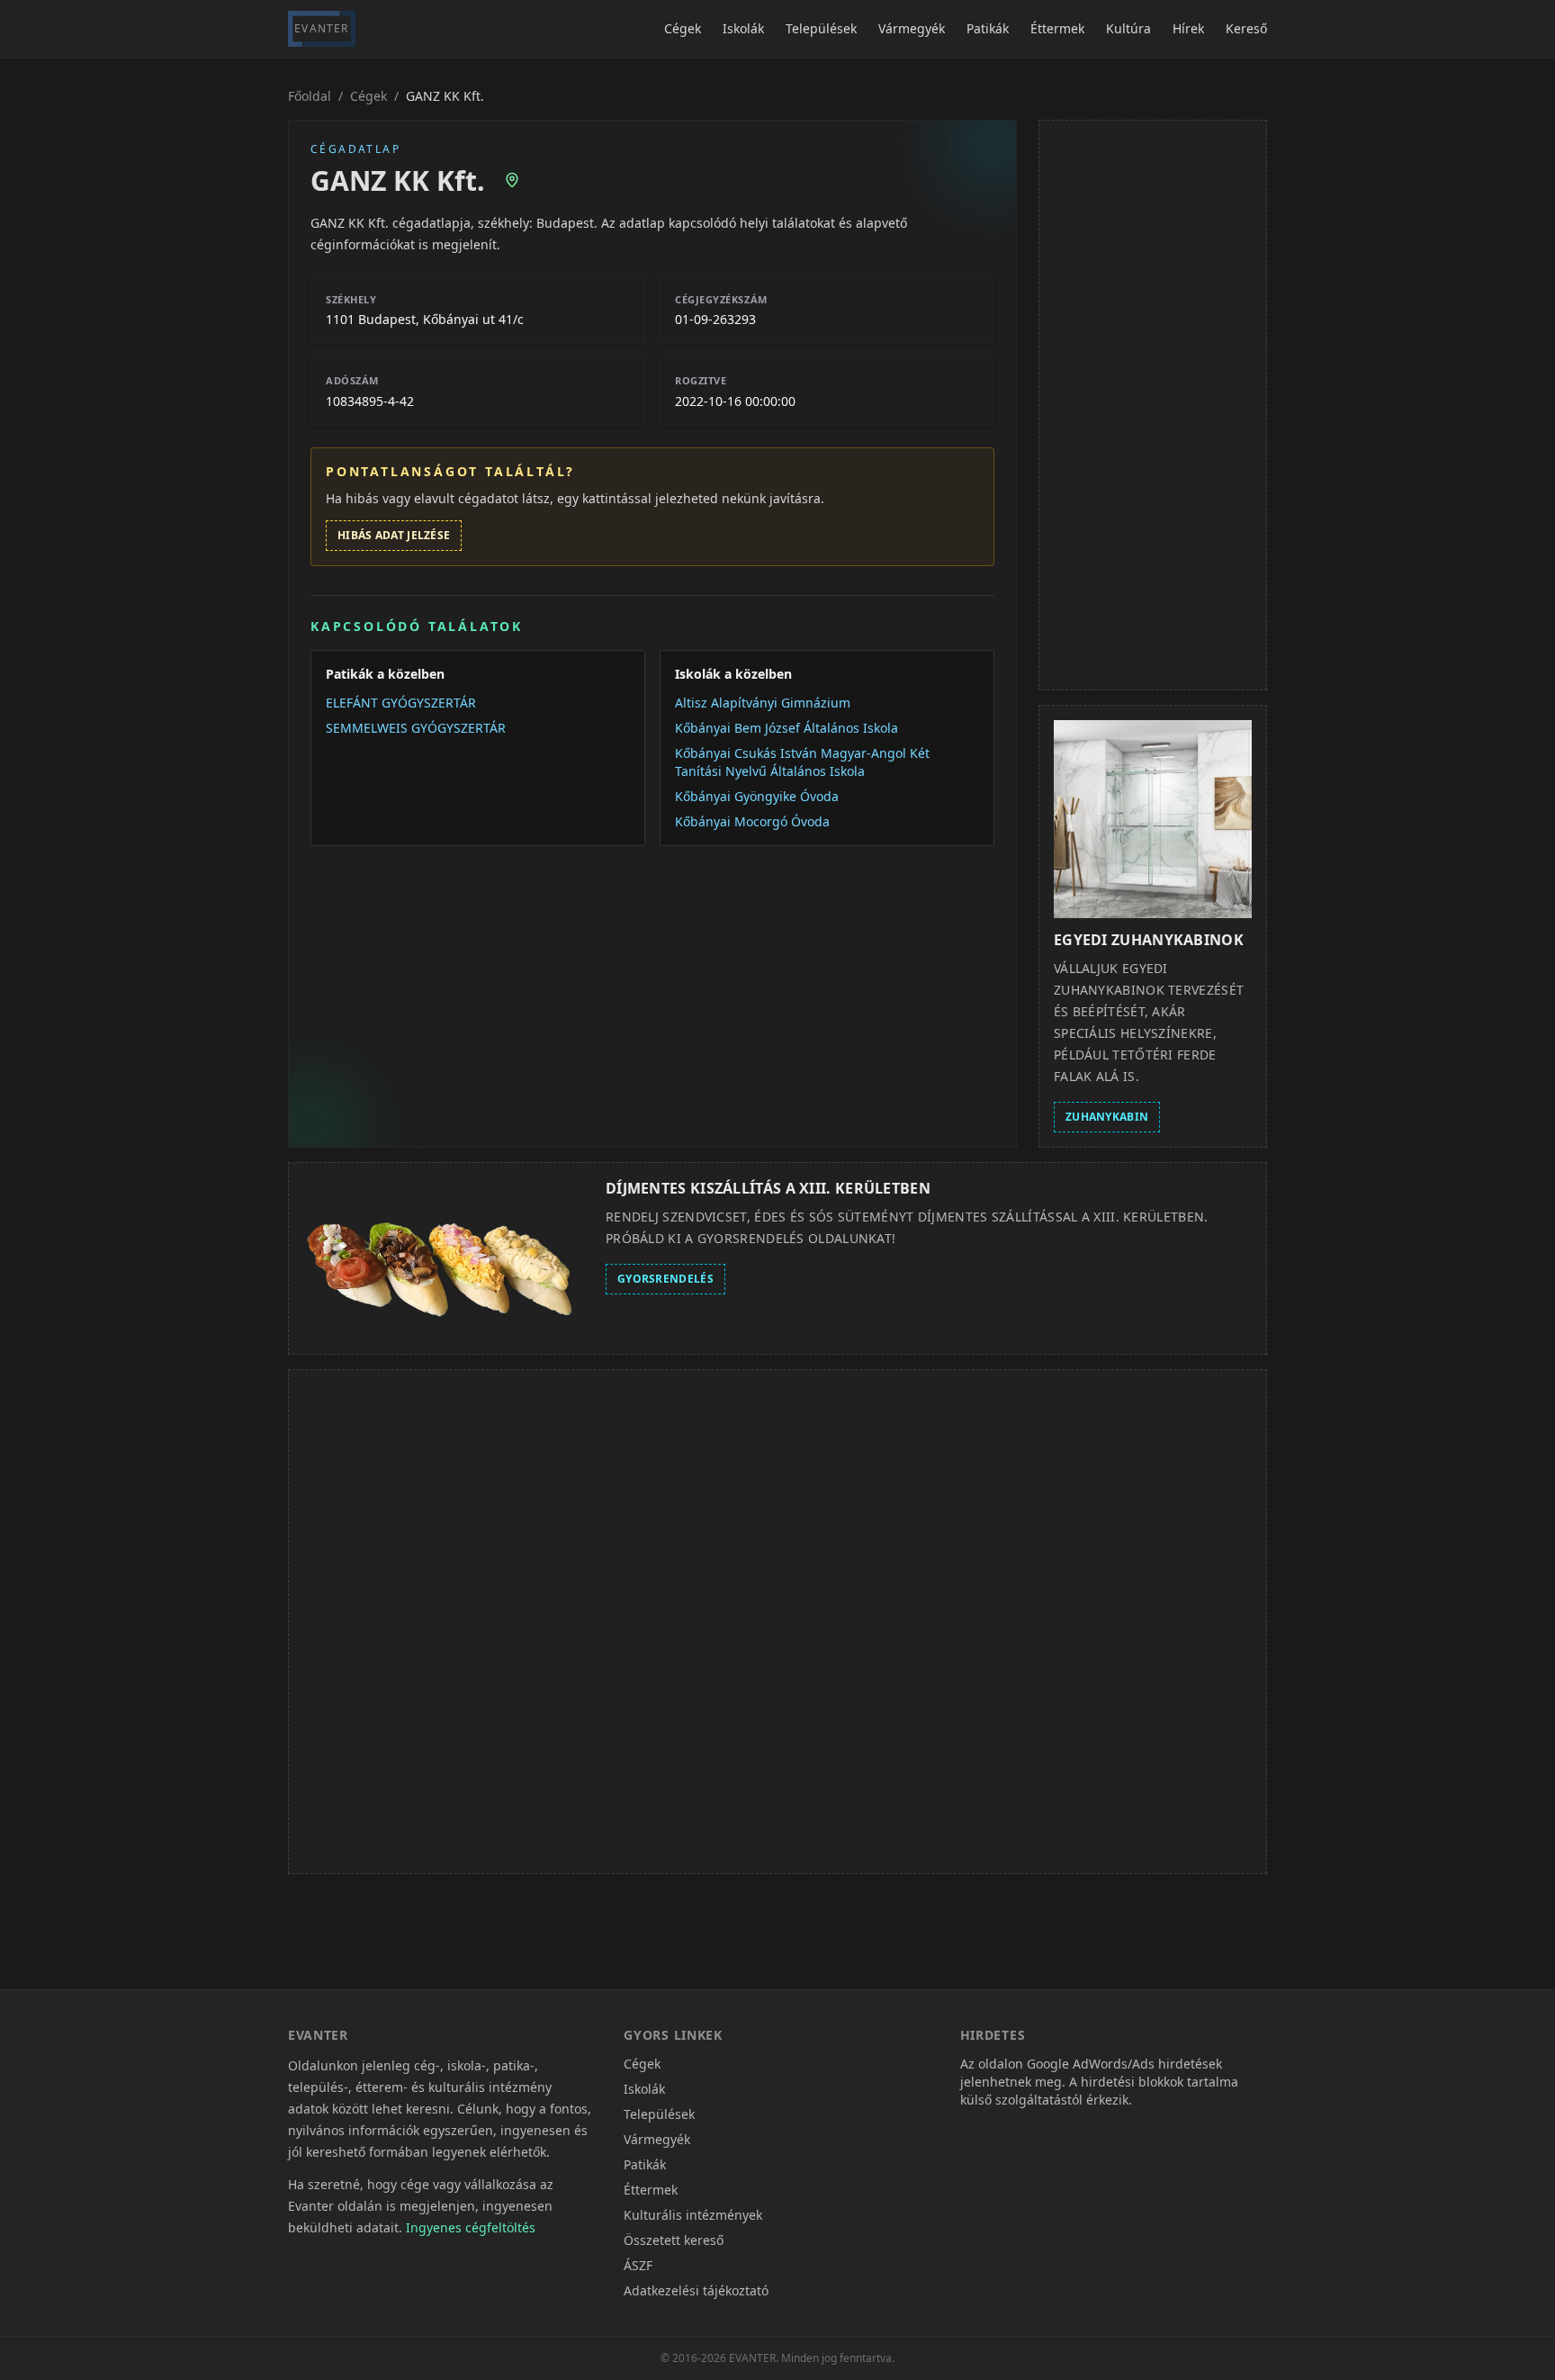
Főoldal (310, 96)
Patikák (988, 28)
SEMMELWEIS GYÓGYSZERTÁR (416, 728)
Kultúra (1128, 28)
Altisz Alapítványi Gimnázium (763, 703)
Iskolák (743, 28)
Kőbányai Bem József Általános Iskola (786, 728)
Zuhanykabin (1107, 1117)
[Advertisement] (1153, 405)
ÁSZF (638, 2265)
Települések (821, 28)
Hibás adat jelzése (394, 535)
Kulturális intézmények (693, 2215)
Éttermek (1057, 28)
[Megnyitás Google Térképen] (512, 180)
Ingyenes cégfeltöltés (471, 2227)
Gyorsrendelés (665, 1279)
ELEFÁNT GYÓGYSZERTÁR (401, 703)
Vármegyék (912, 28)
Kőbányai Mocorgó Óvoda (752, 821)
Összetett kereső (674, 2240)
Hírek (1188, 28)
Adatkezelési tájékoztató (696, 2290)
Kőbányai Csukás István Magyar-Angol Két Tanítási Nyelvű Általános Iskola (802, 762)
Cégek (683, 28)
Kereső (1246, 28)
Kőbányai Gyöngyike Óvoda (757, 796)
